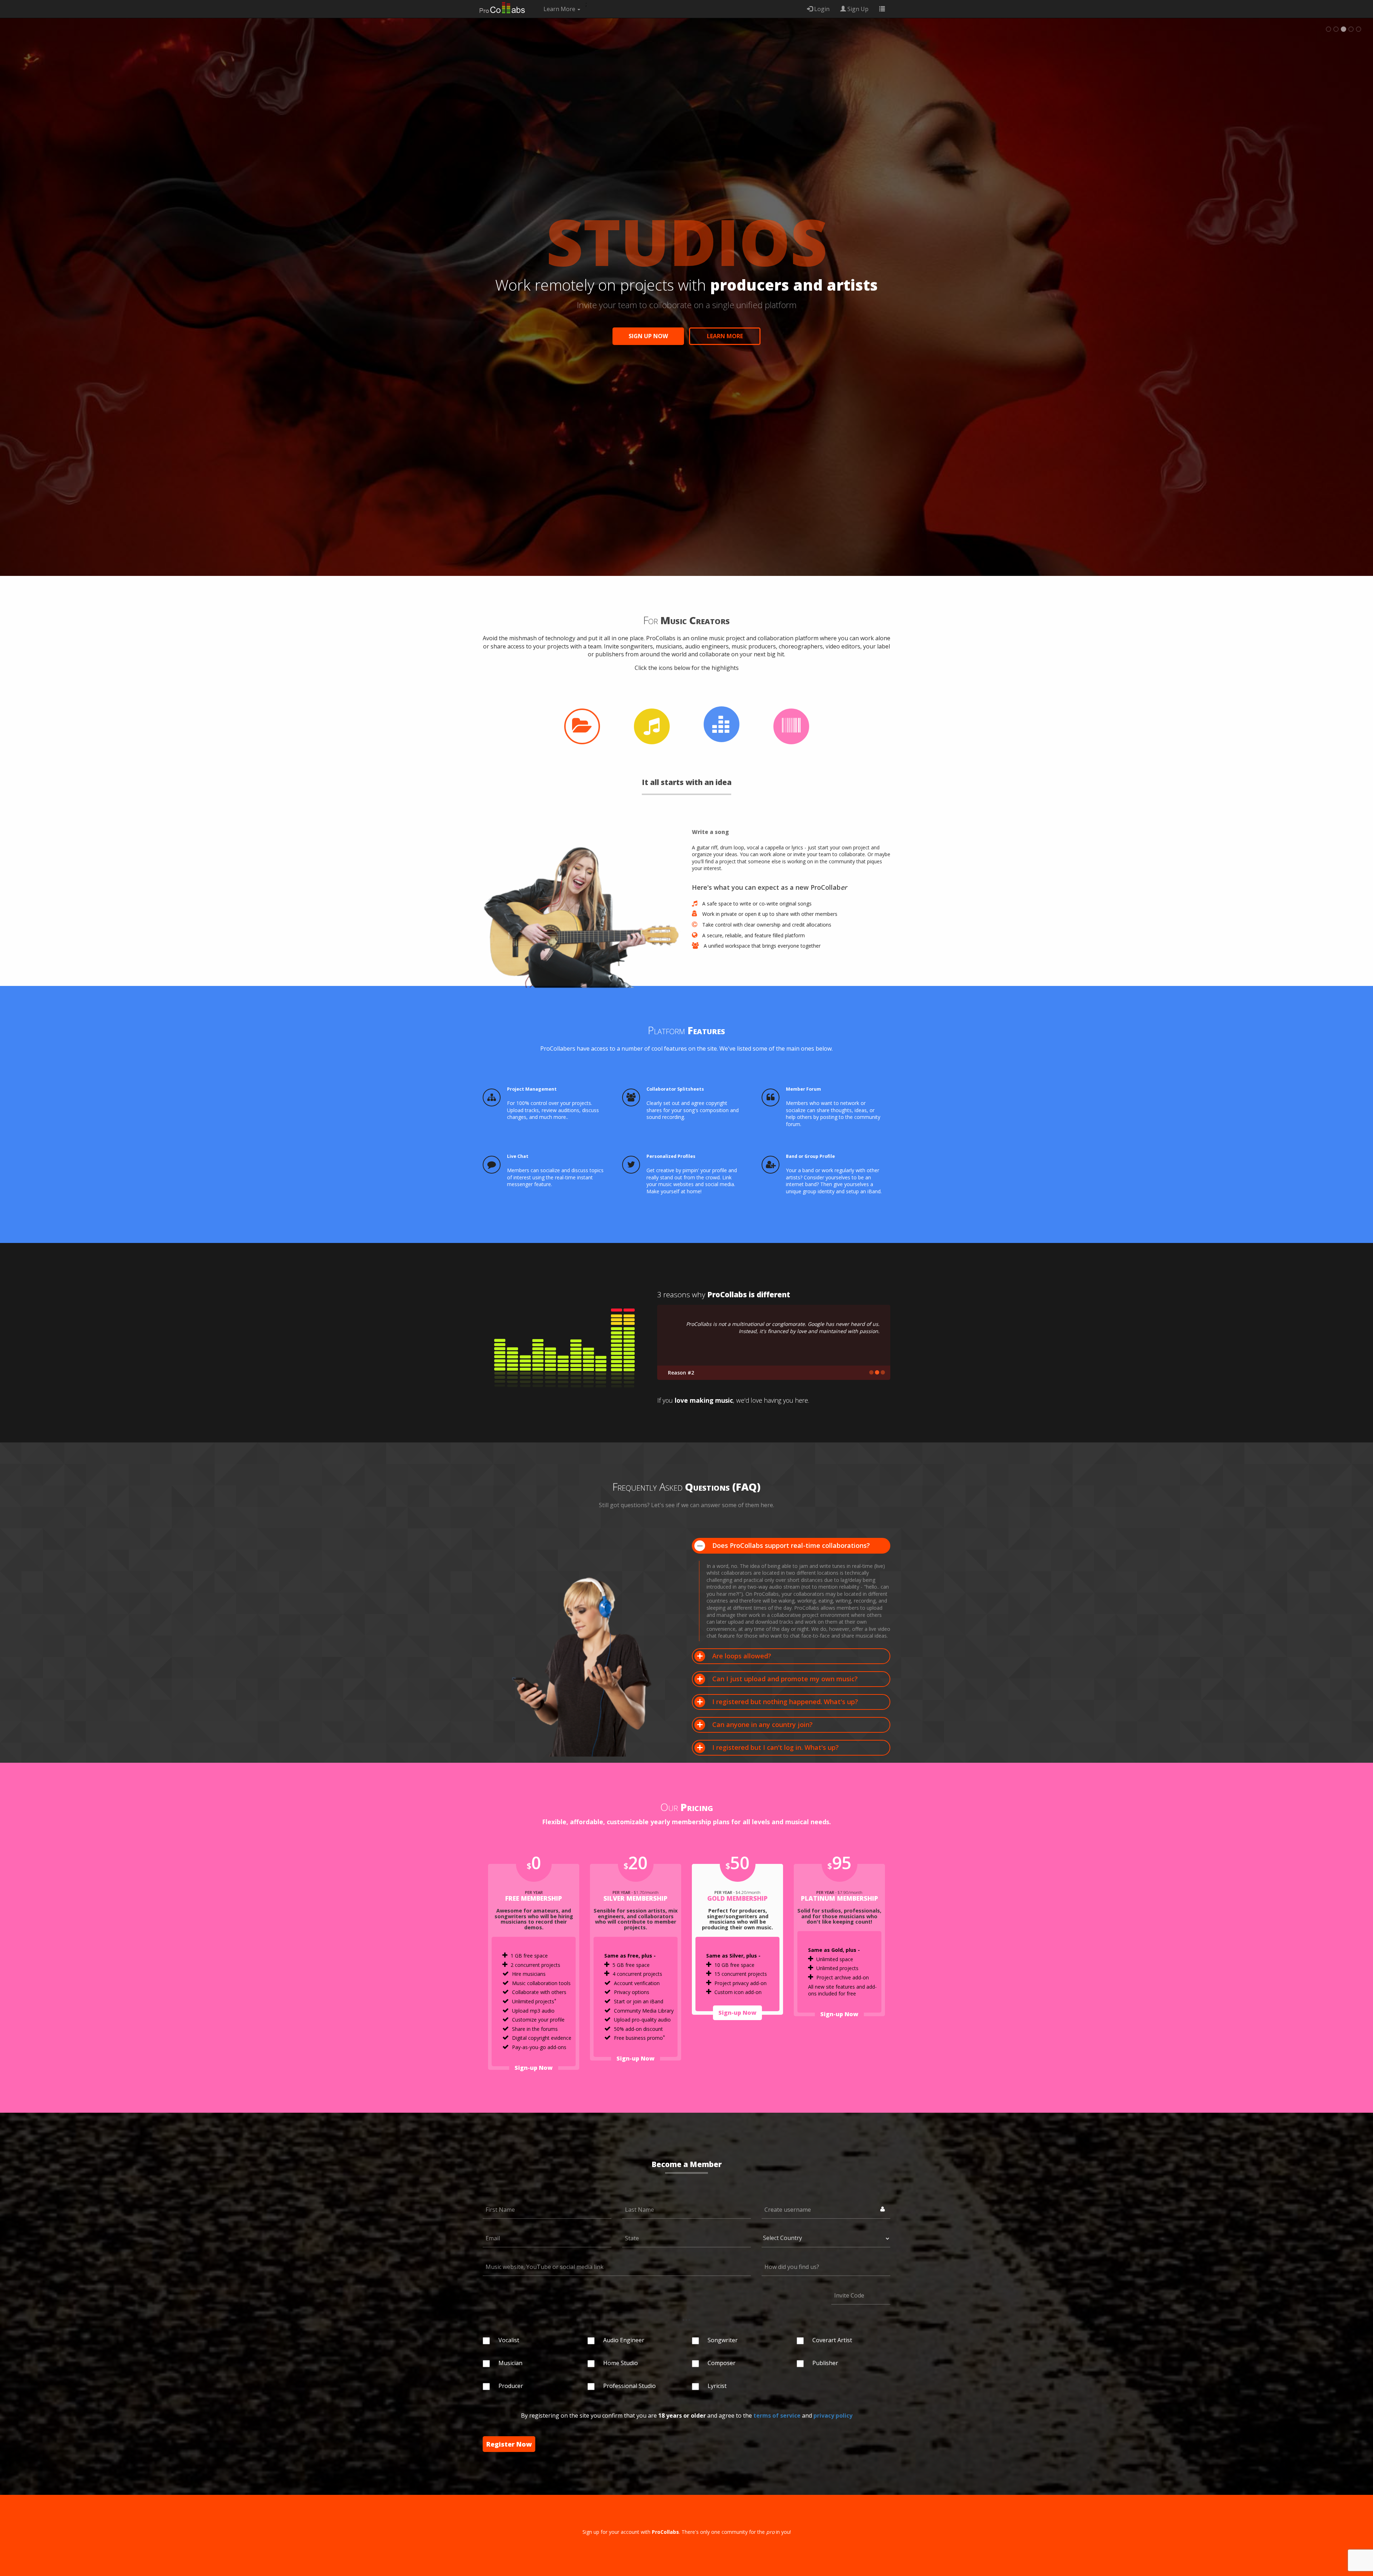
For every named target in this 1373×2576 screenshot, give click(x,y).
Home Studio (621, 2363)
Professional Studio (629, 2386)
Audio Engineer (624, 2340)
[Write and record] (651, 726)
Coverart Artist (832, 2340)
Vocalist (509, 2340)
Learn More (725, 336)
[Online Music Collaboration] (502, 5)
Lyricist (717, 2386)
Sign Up (857, 9)
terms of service (777, 2415)
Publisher (825, 2363)
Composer (722, 2363)
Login (821, 9)
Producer (511, 2386)
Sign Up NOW (648, 336)
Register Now (509, 2444)
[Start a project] (582, 726)
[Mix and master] (722, 724)
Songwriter (723, 2340)
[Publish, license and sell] (791, 726)
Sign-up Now (534, 2068)
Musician (510, 2363)
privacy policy (833, 2415)
